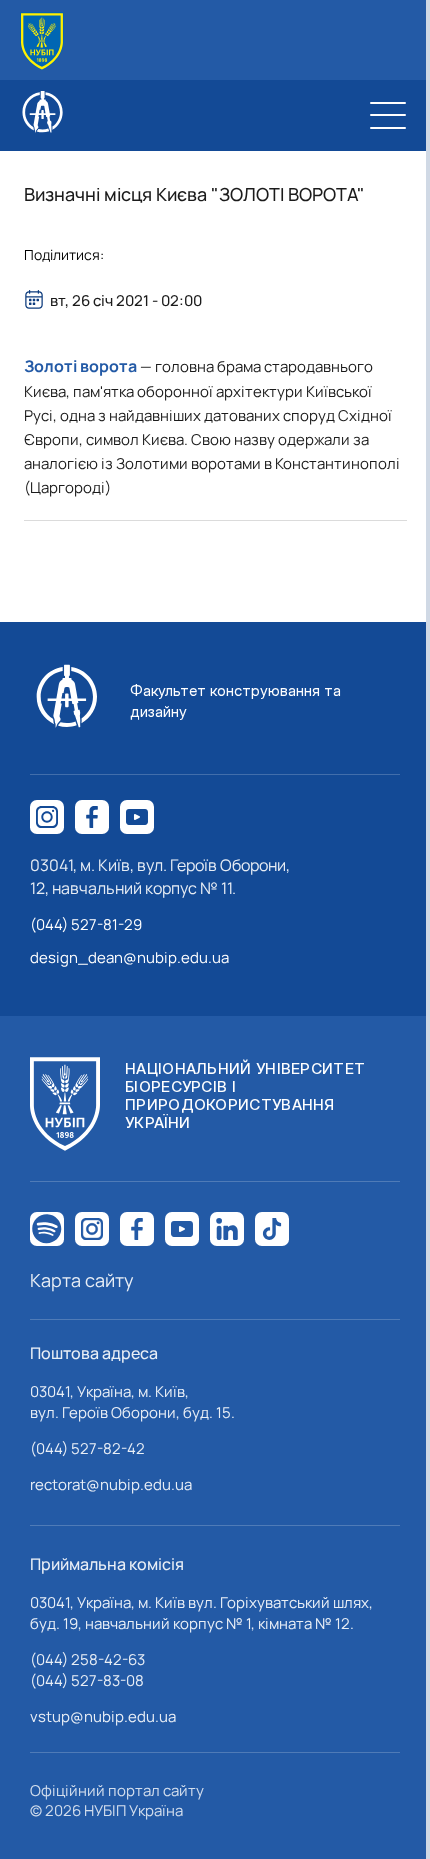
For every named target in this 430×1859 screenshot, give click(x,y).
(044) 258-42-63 (87, 1659)
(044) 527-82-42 (87, 1448)
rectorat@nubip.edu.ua (111, 1484)
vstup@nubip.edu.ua (103, 1716)
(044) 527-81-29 (86, 924)
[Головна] (42, 41)
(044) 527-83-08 (87, 1680)
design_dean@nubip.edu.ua (129, 957)
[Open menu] (388, 115)
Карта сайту (82, 1280)
